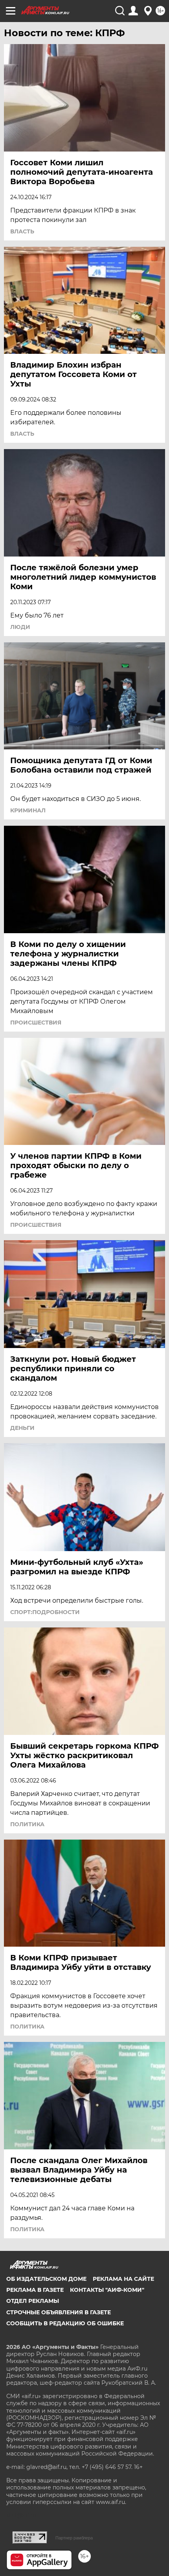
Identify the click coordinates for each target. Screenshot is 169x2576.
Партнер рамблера (74, 2538)
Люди (20, 627)
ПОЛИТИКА (27, 1824)
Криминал (28, 810)
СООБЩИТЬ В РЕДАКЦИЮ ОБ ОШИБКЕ (65, 2323)
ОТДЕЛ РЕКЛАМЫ (33, 2301)
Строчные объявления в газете (59, 2312)
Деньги (22, 1428)
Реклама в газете (35, 2290)
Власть (22, 231)
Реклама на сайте (123, 2279)
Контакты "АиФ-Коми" (107, 2290)
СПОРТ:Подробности (45, 1612)
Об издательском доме (46, 2279)
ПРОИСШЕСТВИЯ (36, 1023)
